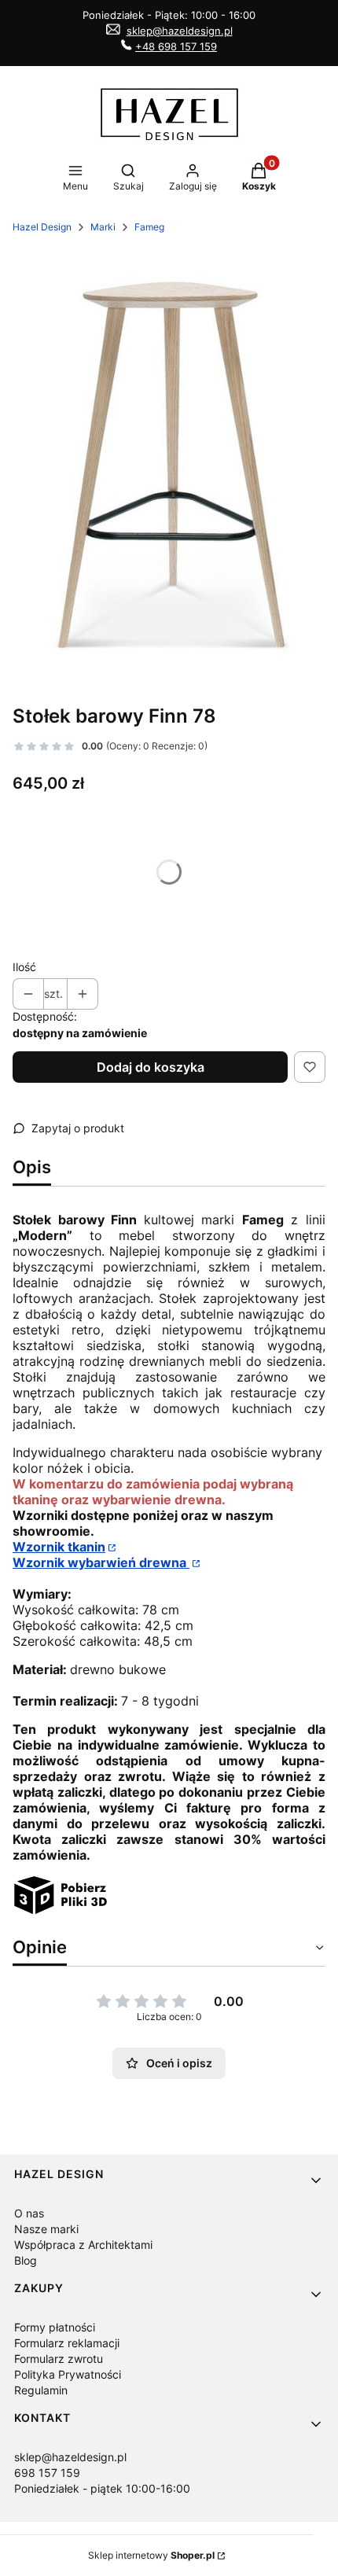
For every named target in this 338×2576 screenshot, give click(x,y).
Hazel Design (42, 227)
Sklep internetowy (151, 2555)
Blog (26, 2260)
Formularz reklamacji (67, 2343)
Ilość (24, 967)
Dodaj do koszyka (151, 1067)
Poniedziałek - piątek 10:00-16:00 (102, 2488)
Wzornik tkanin (59, 1547)
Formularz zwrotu (59, 2359)
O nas (29, 2213)
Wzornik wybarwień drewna (101, 1562)
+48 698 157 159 (176, 46)
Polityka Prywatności (68, 2374)
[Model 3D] (61, 1910)
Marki (103, 227)
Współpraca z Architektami (83, 2245)
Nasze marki (46, 2229)
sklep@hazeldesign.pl (180, 31)
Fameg (149, 227)
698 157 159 (47, 2473)
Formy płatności (55, 2327)
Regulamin (41, 2390)
